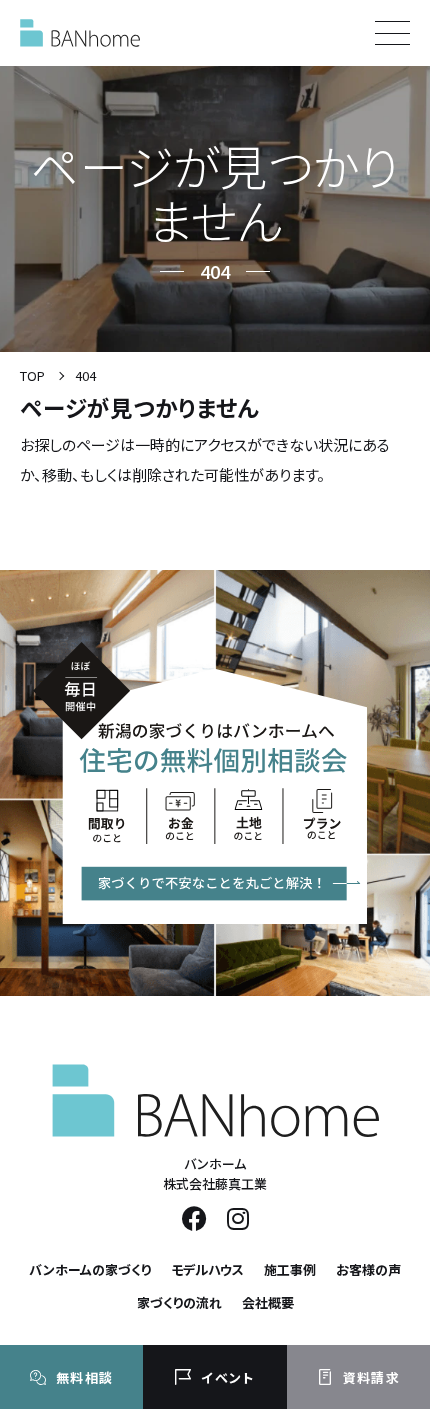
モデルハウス (207, 1269)
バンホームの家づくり (90, 1269)
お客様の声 (368, 1269)
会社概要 (268, 1302)
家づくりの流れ (179, 1302)
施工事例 (290, 1269)
